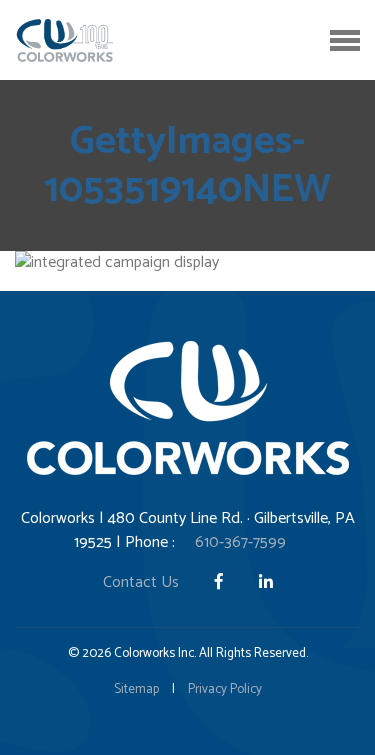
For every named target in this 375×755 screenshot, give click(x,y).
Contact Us (141, 582)
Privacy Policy (225, 689)
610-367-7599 (240, 542)
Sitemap (136, 689)
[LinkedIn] (266, 582)
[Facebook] (221, 582)
